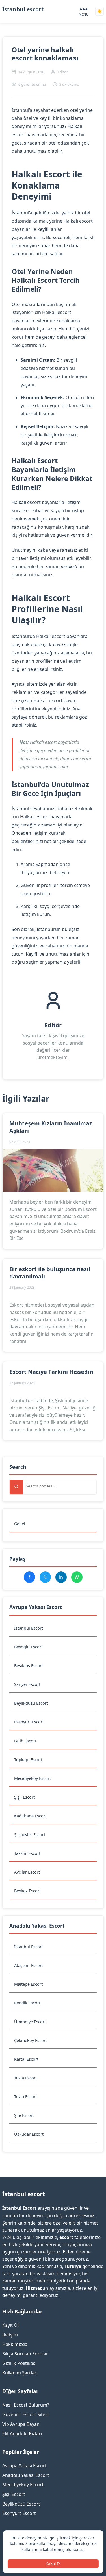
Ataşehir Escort (29, 1965)
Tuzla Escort (26, 2078)
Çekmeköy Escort (31, 2040)
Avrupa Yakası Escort (24, 2466)
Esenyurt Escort (29, 1722)
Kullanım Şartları (20, 2373)
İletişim (10, 2335)
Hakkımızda (15, 2344)
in (61, 1577)
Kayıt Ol (10, 2325)
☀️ (99, 11)
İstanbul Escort (29, 1628)
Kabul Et (53, 2564)
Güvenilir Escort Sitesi (25, 2414)
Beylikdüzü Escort (31, 1703)
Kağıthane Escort (30, 1816)
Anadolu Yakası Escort (26, 2475)
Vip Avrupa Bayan (21, 2424)
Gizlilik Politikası (19, 2363)
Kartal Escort (26, 2059)
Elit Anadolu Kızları (22, 2433)
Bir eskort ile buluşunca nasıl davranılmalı (50, 1273)
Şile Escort (24, 2115)
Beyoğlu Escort (28, 1647)
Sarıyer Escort (27, 1684)
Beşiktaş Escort (29, 1666)
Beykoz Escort (27, 1891)
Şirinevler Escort (30, 1835)
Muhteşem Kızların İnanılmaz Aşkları (51, 1127)
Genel (20, 1524)
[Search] (16, 1487)
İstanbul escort (23, 9)
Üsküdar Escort (29, 2134)
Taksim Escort (27, 1853)
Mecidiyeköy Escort (33, 1778)
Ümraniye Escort (30, 2022)
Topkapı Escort (28, 1760)
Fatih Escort (25, 1741)
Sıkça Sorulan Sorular (25, 2354)
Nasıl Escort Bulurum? (26, 2405)
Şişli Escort (24, 1797)
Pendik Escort (27, 2003)
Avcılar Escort (27, 1872)
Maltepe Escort (28, 1984)
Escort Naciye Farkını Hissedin (51, 1372)
